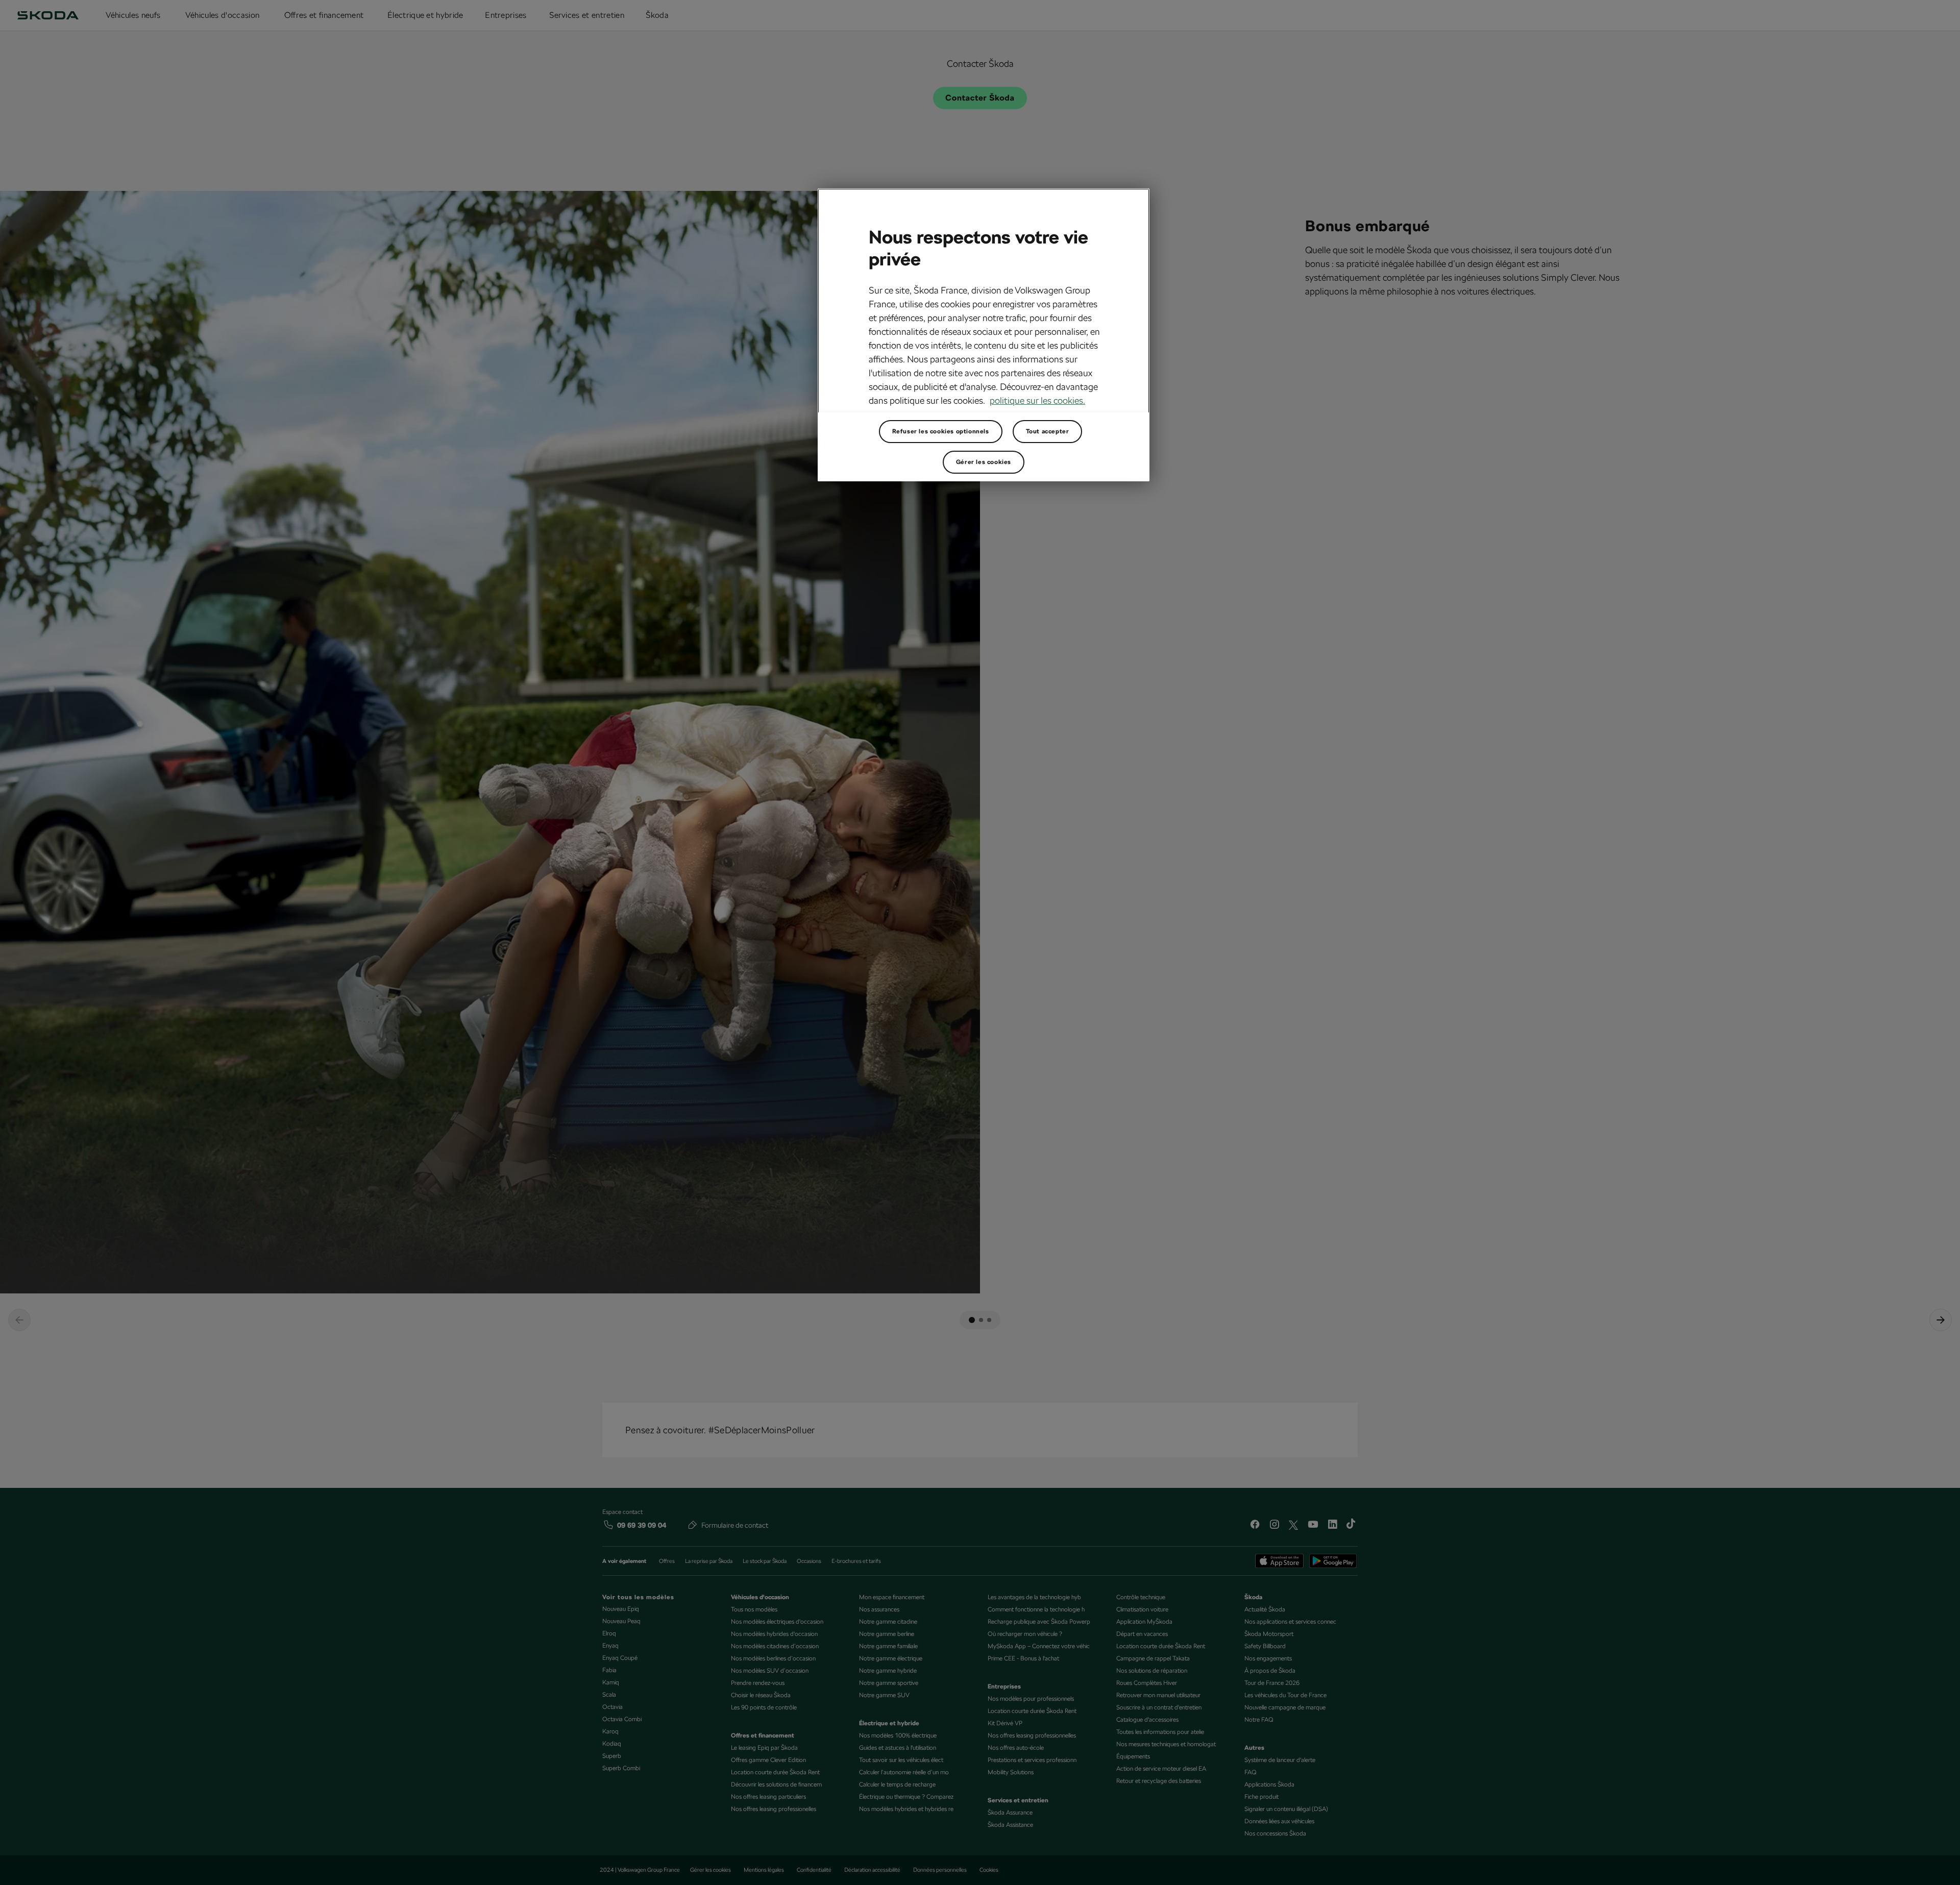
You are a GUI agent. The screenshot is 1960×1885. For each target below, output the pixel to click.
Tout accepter (1048, 431)
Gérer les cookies (984, 462)
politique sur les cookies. (1037, 400)
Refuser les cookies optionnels (941, 431)
